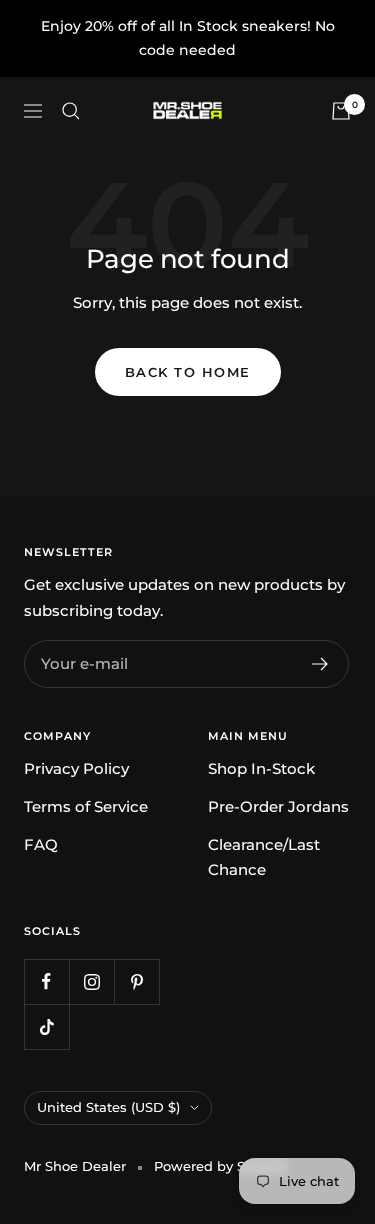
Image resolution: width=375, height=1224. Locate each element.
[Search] (71, 111)
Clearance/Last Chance (264, 857)
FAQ (41, 844)
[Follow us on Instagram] (91, 981)
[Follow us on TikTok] (46, 1026)
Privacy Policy (76, 768)
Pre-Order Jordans (278, 806)
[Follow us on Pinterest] (136, 981)
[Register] (320, 664)
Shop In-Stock (261, 768)
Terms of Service (86, 806)
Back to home (188, 372)
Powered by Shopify (220, 1166)
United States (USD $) (108, 1107)
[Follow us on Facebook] (46, 981)
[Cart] (341, 111)
